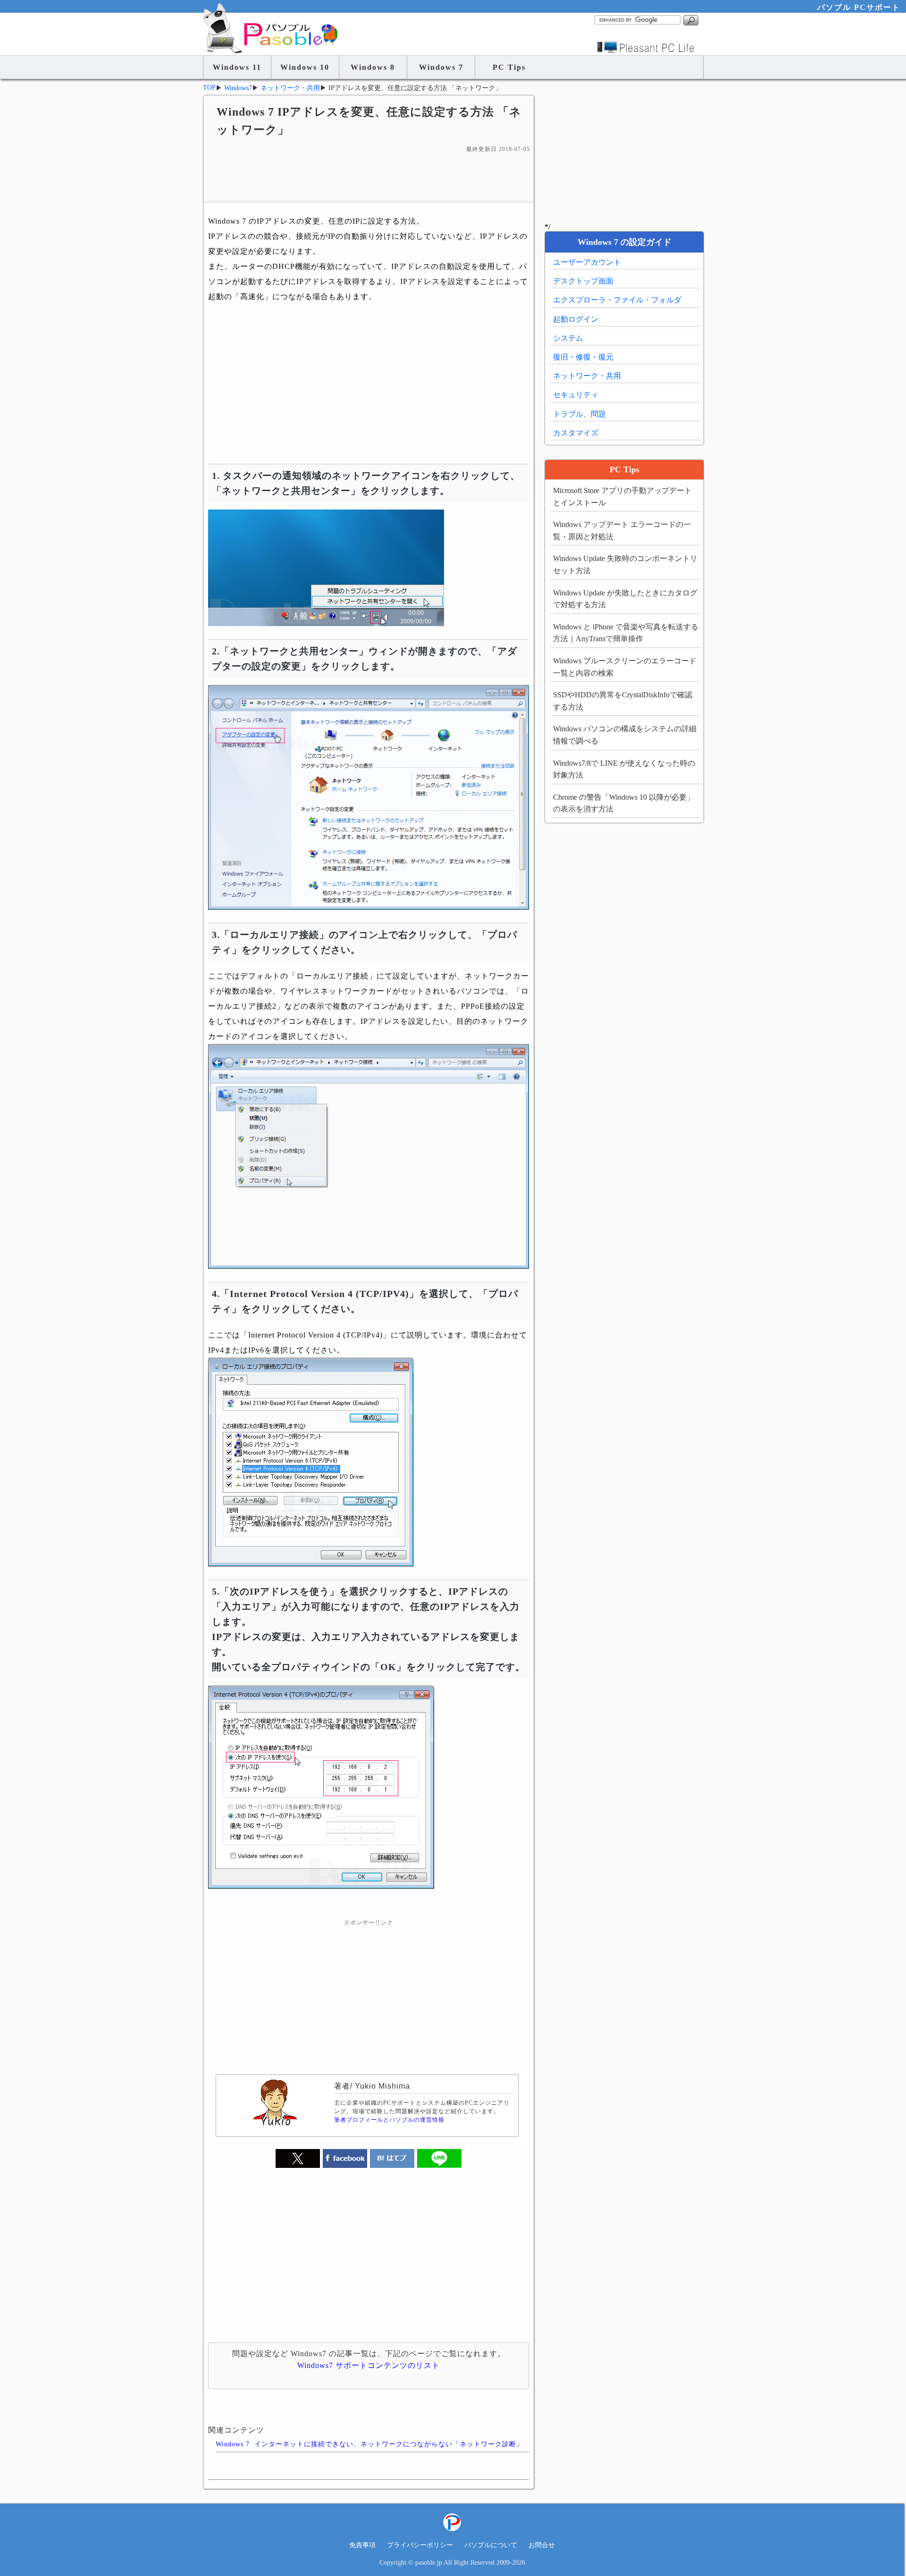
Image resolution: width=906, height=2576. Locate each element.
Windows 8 (373, 67)
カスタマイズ (576, 433)
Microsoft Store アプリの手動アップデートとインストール (622, 497)
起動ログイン (576, 319)
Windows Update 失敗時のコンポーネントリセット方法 (625, 565)
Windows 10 (305, 67)
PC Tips (509, 67)
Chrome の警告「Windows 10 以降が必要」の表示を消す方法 (624, 803)
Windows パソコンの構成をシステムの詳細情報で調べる (625, 735)
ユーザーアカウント (587, 262)
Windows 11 (237, 67)
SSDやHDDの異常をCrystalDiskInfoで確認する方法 (623, 701)
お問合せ (542, 2545)
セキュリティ (576, 395)
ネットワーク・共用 (587, 376)
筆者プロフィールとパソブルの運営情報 (389, 2120)
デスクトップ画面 (583, 281)
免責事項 (362, 2545)
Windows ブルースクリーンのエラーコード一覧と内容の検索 (625, 667)
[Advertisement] (369, 177)
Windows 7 (441, 67)
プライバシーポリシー (420, 2545)
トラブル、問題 (579, 414)
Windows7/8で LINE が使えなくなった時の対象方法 (624, 769)
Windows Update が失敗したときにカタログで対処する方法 (625, 599)
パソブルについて (491, 2545)
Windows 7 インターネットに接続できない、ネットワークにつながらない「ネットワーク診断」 (369, 2444)
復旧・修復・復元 (583, 357)
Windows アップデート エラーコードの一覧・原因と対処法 (622, 531)
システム (568, 338)
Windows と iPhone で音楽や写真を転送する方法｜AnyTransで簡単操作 (626, 633)
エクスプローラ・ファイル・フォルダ (617, 300)
